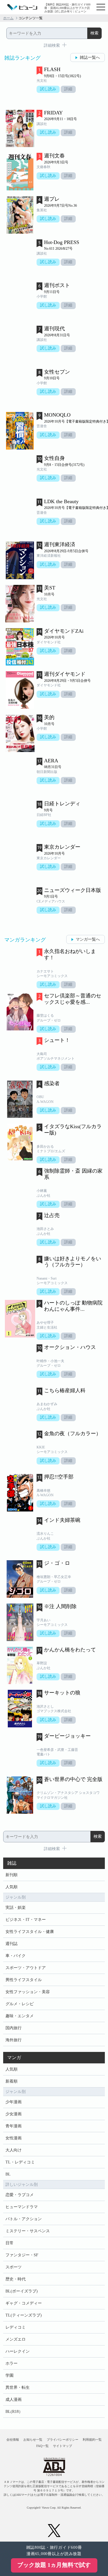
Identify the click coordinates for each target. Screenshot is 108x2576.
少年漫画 (14, 2102)
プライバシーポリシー (62, 2440)
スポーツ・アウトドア (26, 1968)
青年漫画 (14, 2126)
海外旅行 (14, 2040)
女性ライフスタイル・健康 (30, 1932)
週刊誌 (12, 1944)
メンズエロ (16, 2339)
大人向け (14, 2150)
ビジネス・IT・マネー (26, 1920)
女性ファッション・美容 (28, 1992)
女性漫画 (14, 2138)
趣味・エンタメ (20, 2016)
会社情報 (13, 2440)
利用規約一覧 (92, 2440)
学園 (10, 2375)
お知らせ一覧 (33, 2440)
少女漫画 (14, 2114)
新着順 (12, 2081)
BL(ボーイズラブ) (22, 2291)
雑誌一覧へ (90, 57)
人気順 (12, 1887)
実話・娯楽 (16, 1908)
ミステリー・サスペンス (28, 2231)
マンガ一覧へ (88, 939)
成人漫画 (14, 2400)
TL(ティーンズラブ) (24, 2315)
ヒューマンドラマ (22, 2207)
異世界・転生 (18, 2387)
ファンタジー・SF (22, 2255)
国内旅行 (14, 2028)
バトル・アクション (24, 2219)
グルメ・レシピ (20, 2004)
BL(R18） (14, 2412)
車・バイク (16, 1956)
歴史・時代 (16, 2279)
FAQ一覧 (42, 2446)
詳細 (68, 89)
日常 (10, 2243)
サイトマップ (62, 2446)
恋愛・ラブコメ (20, 2195)
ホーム (8, 18)
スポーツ (14, 2267)
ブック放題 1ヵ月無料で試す (54, 2565)
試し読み (48, 89)
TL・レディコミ (20, 2162)
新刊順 (12, 1875)
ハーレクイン (18, 2351)
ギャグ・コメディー (24, 2303)
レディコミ (16, 2327)
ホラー (12, 2363)
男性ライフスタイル (24, 1980)
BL (8, 2174)
